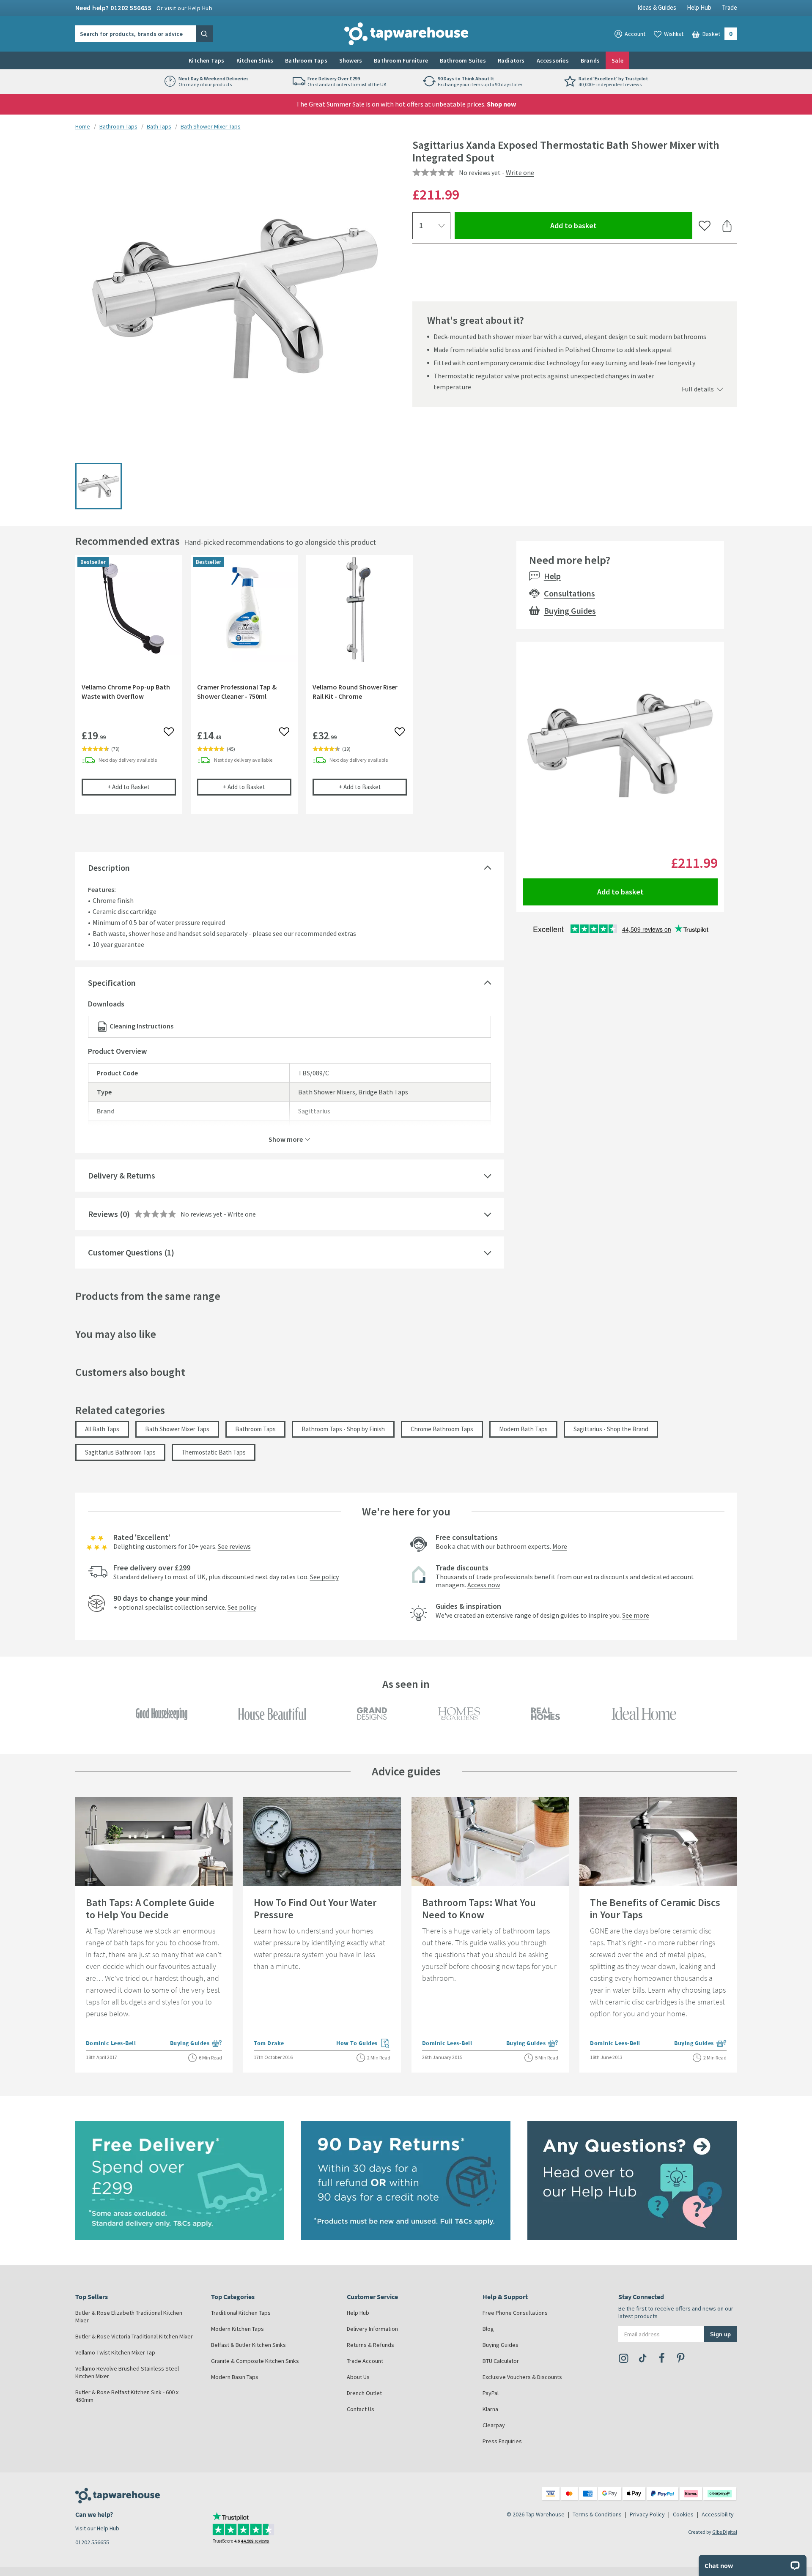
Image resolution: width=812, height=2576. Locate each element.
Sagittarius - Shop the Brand (611, 1429)
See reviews (234, 1546)
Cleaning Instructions (141, 1026)
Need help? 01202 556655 (144, 8)
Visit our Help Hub (97, 2528)
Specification (112, 983)
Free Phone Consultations (515, 2313)
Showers (351, 60)
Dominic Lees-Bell (111, 2043)
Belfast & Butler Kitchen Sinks (248, 2345)
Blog (488, 2329)
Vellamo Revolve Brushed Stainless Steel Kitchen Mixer (127, 2372)
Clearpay (494, 2425)
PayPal (491, 2393)
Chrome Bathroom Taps (442, 1429)
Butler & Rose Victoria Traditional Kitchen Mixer (134, 2336)
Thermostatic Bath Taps (214, 1452)
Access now (484, 1585)
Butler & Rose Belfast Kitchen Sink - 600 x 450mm (127, 2396)
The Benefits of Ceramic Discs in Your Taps (655, 1909)
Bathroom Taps (306, 60)
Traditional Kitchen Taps (241, 2313)
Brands (590, 60)
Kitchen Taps (206, 60)
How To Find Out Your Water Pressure (315, 1909)
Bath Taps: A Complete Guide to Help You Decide (150, 1909)
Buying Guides (570, 611)
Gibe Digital (725, 2532)
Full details (698, 389)
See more (636, 1615)
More (560, 1546)
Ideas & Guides (657, 7)
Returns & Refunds (370, 2345)
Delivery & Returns (122, 1175)
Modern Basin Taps (235, 2377)
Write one (520, 172)
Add (142, 787)
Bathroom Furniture (401, 60)
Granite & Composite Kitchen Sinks (255, 2361)
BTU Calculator (501, 2361)
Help (552, 576)
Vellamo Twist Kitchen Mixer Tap (115, 2352)
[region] (289, 691)
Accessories (553, 60)
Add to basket (604, 225)
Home (83, 126)
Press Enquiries (502, 2441)
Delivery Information (372, 2329)
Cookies (683, 2514)
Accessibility (718, 2514)
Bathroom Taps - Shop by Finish (343, 1429)
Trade (730, 7)
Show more (286, 1139)
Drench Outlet (364, 2393)
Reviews (103, 1214)
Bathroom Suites (463, 60)
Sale (617, 60)
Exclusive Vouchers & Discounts (522, 2377)
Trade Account (365, 2361)
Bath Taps (159, 126)
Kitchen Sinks (255, 60)
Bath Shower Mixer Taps (211, 126)
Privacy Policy (647, 2514)
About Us (358, 2377)
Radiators (511, 60)
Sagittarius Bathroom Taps (120, 1452)
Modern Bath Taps (523, 1429)
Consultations (569, 593)
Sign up (720, 2334)
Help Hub (699, 7)
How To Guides (363, 2044)
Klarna (490, 2409)
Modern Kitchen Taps (237, 2329)
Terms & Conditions (597, 2514)
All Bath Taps (102, 1429)
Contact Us (361, 2409)
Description (109, 868)
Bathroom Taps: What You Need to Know (479, 1909)
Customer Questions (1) (131, 1252)
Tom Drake (269, 2043)
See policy (324, 1577)
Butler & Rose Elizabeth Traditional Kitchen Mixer (129, 2316)
